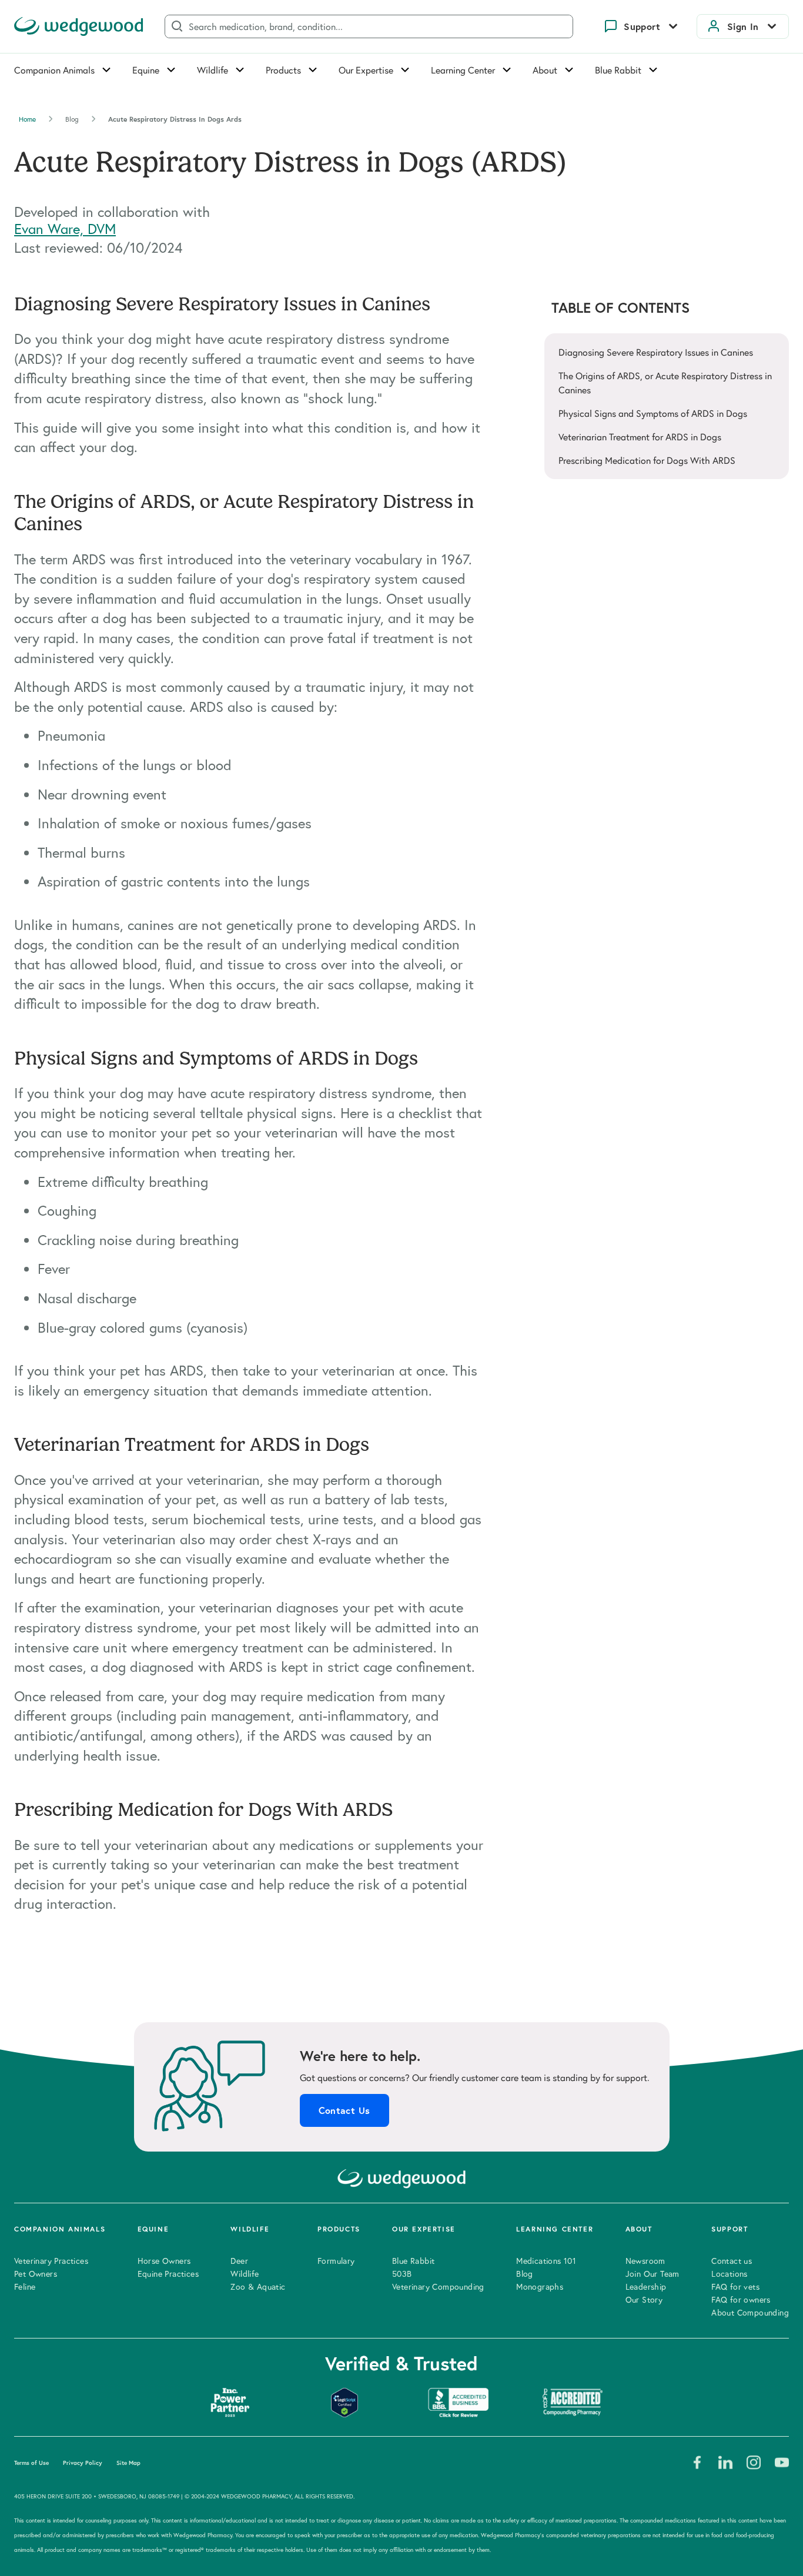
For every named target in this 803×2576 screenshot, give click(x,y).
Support (642, 26)
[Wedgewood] (79, 26)
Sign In (743, 26)
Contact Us (344, 2110)
